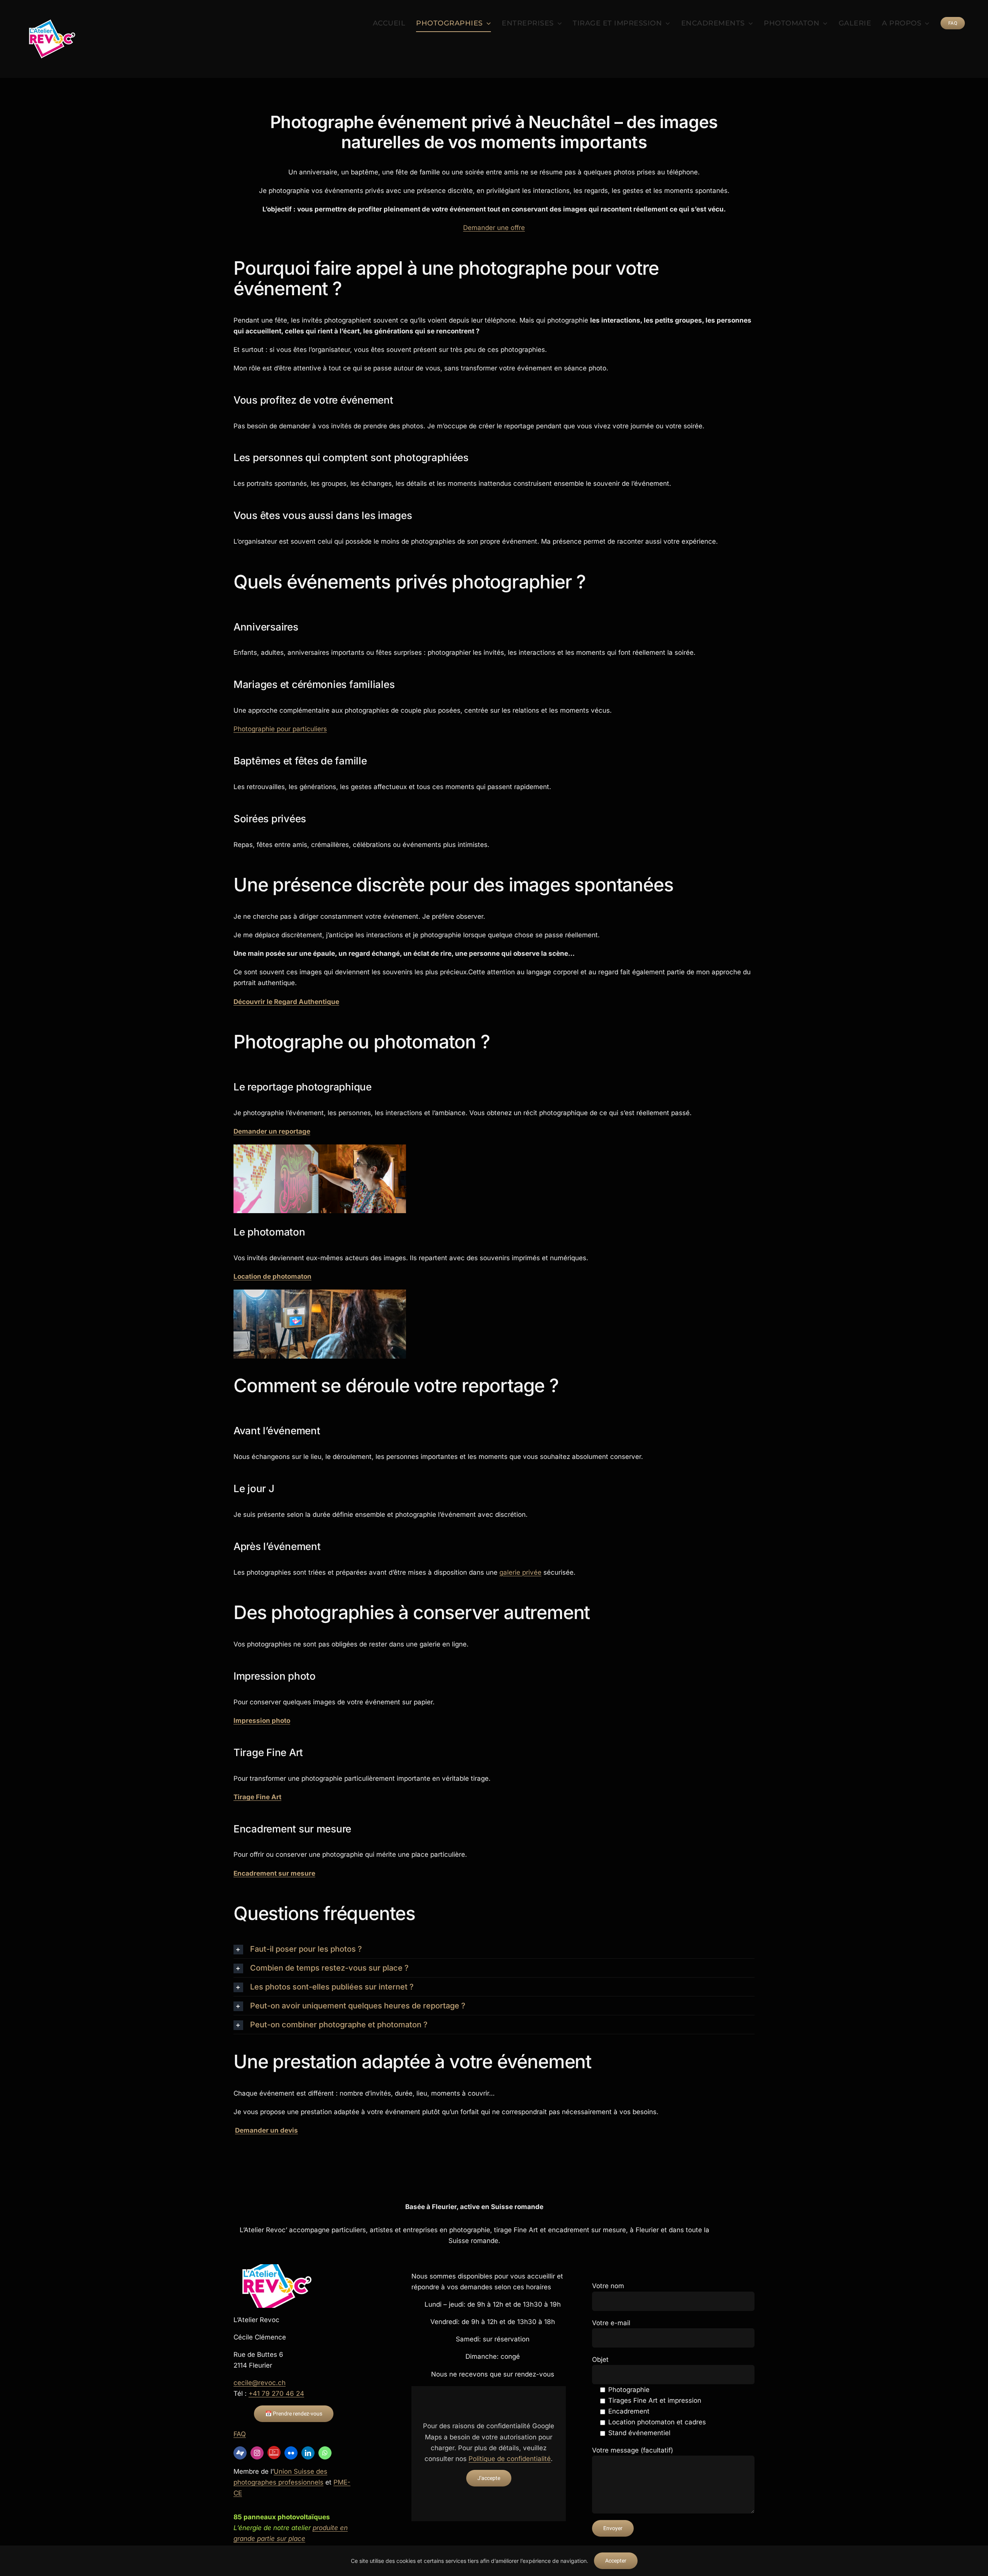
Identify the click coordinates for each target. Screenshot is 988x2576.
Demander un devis (266, 2130)
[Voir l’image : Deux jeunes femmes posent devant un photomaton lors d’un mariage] (320, 1324)
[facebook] (240, 2453)
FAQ (240, 2434)
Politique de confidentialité (510, 2459)
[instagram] (257, 2453)
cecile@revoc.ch (260, 2383)
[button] (494, 1949)
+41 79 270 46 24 (276, 2393)
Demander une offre (494, 228)
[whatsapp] (325, 2453)
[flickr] (291, 2453)
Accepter (616, 2561)
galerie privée (520, 1572)
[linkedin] (308, 2453)
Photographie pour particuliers (280, 729)
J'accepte (489, 2478)
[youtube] (274, 2453)
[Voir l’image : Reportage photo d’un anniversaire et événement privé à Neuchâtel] (320, 1179)
